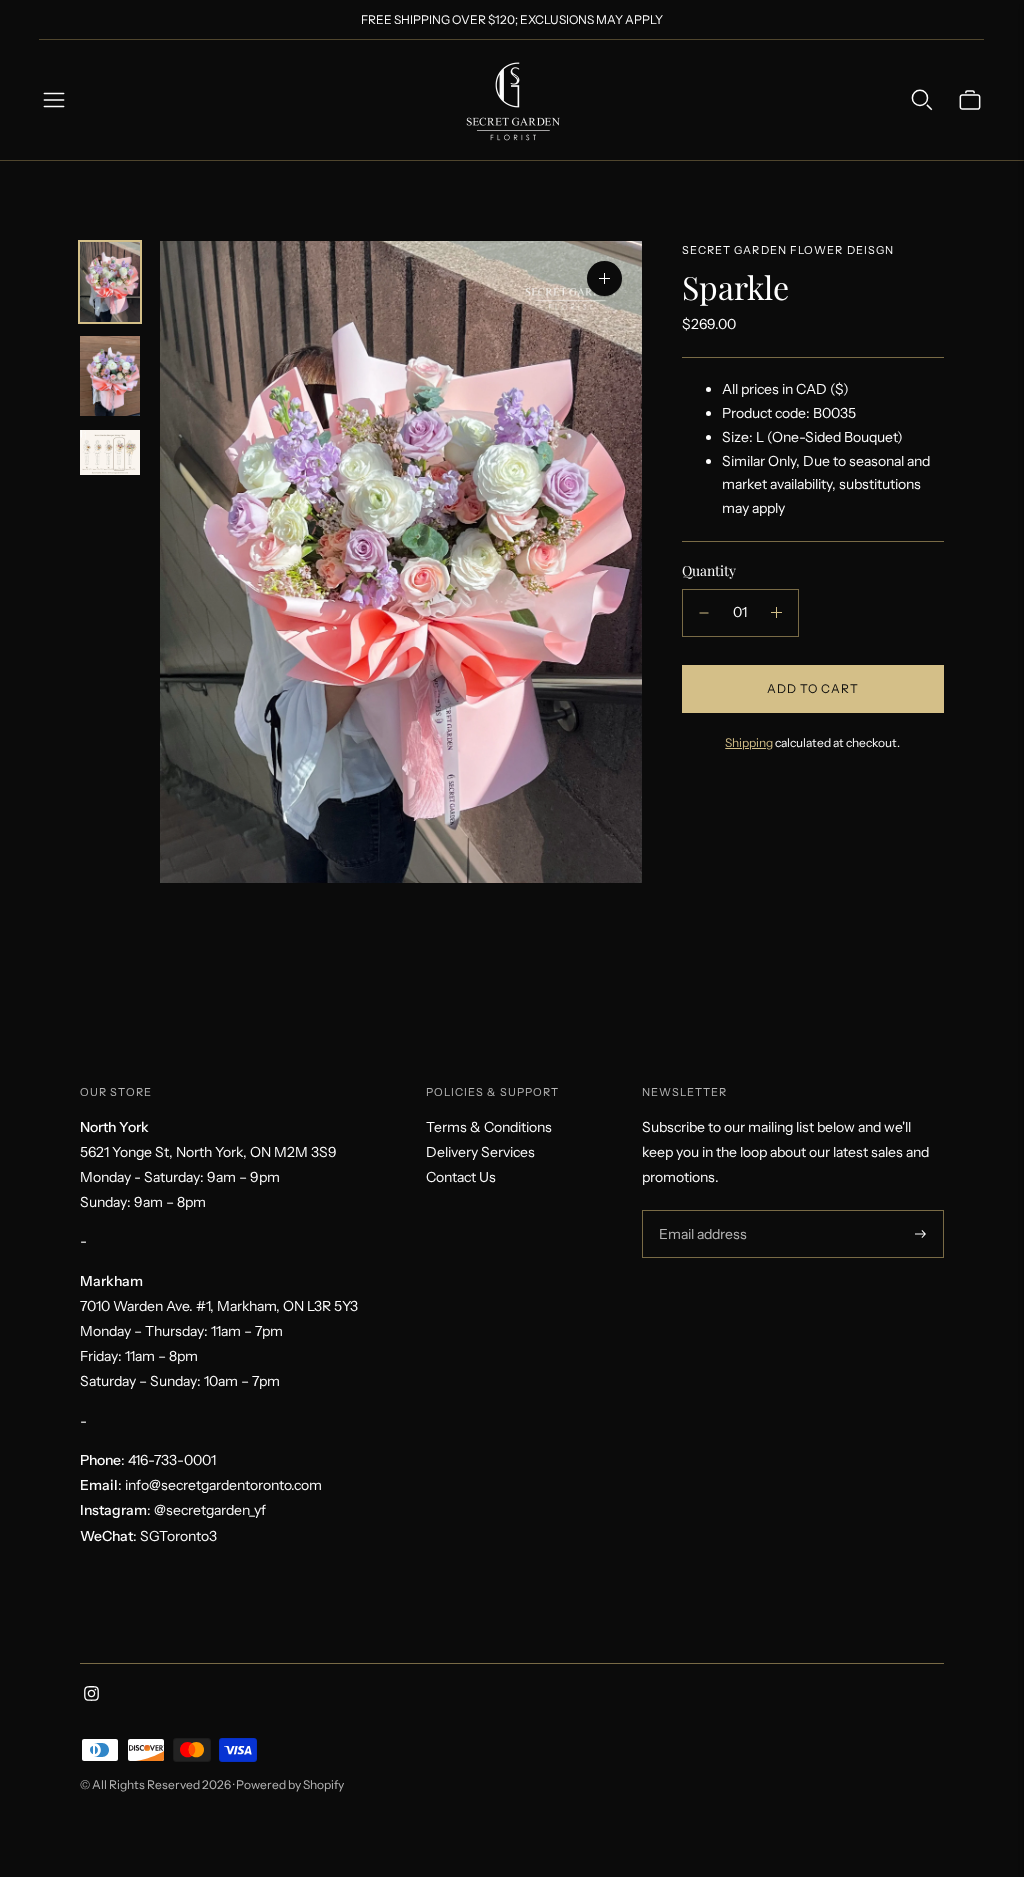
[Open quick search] (922, 100)
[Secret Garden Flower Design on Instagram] (91, 1696)
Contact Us (461, 1177)
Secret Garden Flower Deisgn (788, 250)
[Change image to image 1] (110, 282)
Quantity (709, 570)
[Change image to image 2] (110, 376)
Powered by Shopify (290, 1784)
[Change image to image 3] (110, 452)
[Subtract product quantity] (704, 613)
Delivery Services (480, 1152)
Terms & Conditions (489, 1127)
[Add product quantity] (776, 613)
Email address (700, 1210)
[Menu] (54, 100)
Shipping (749, 742)
